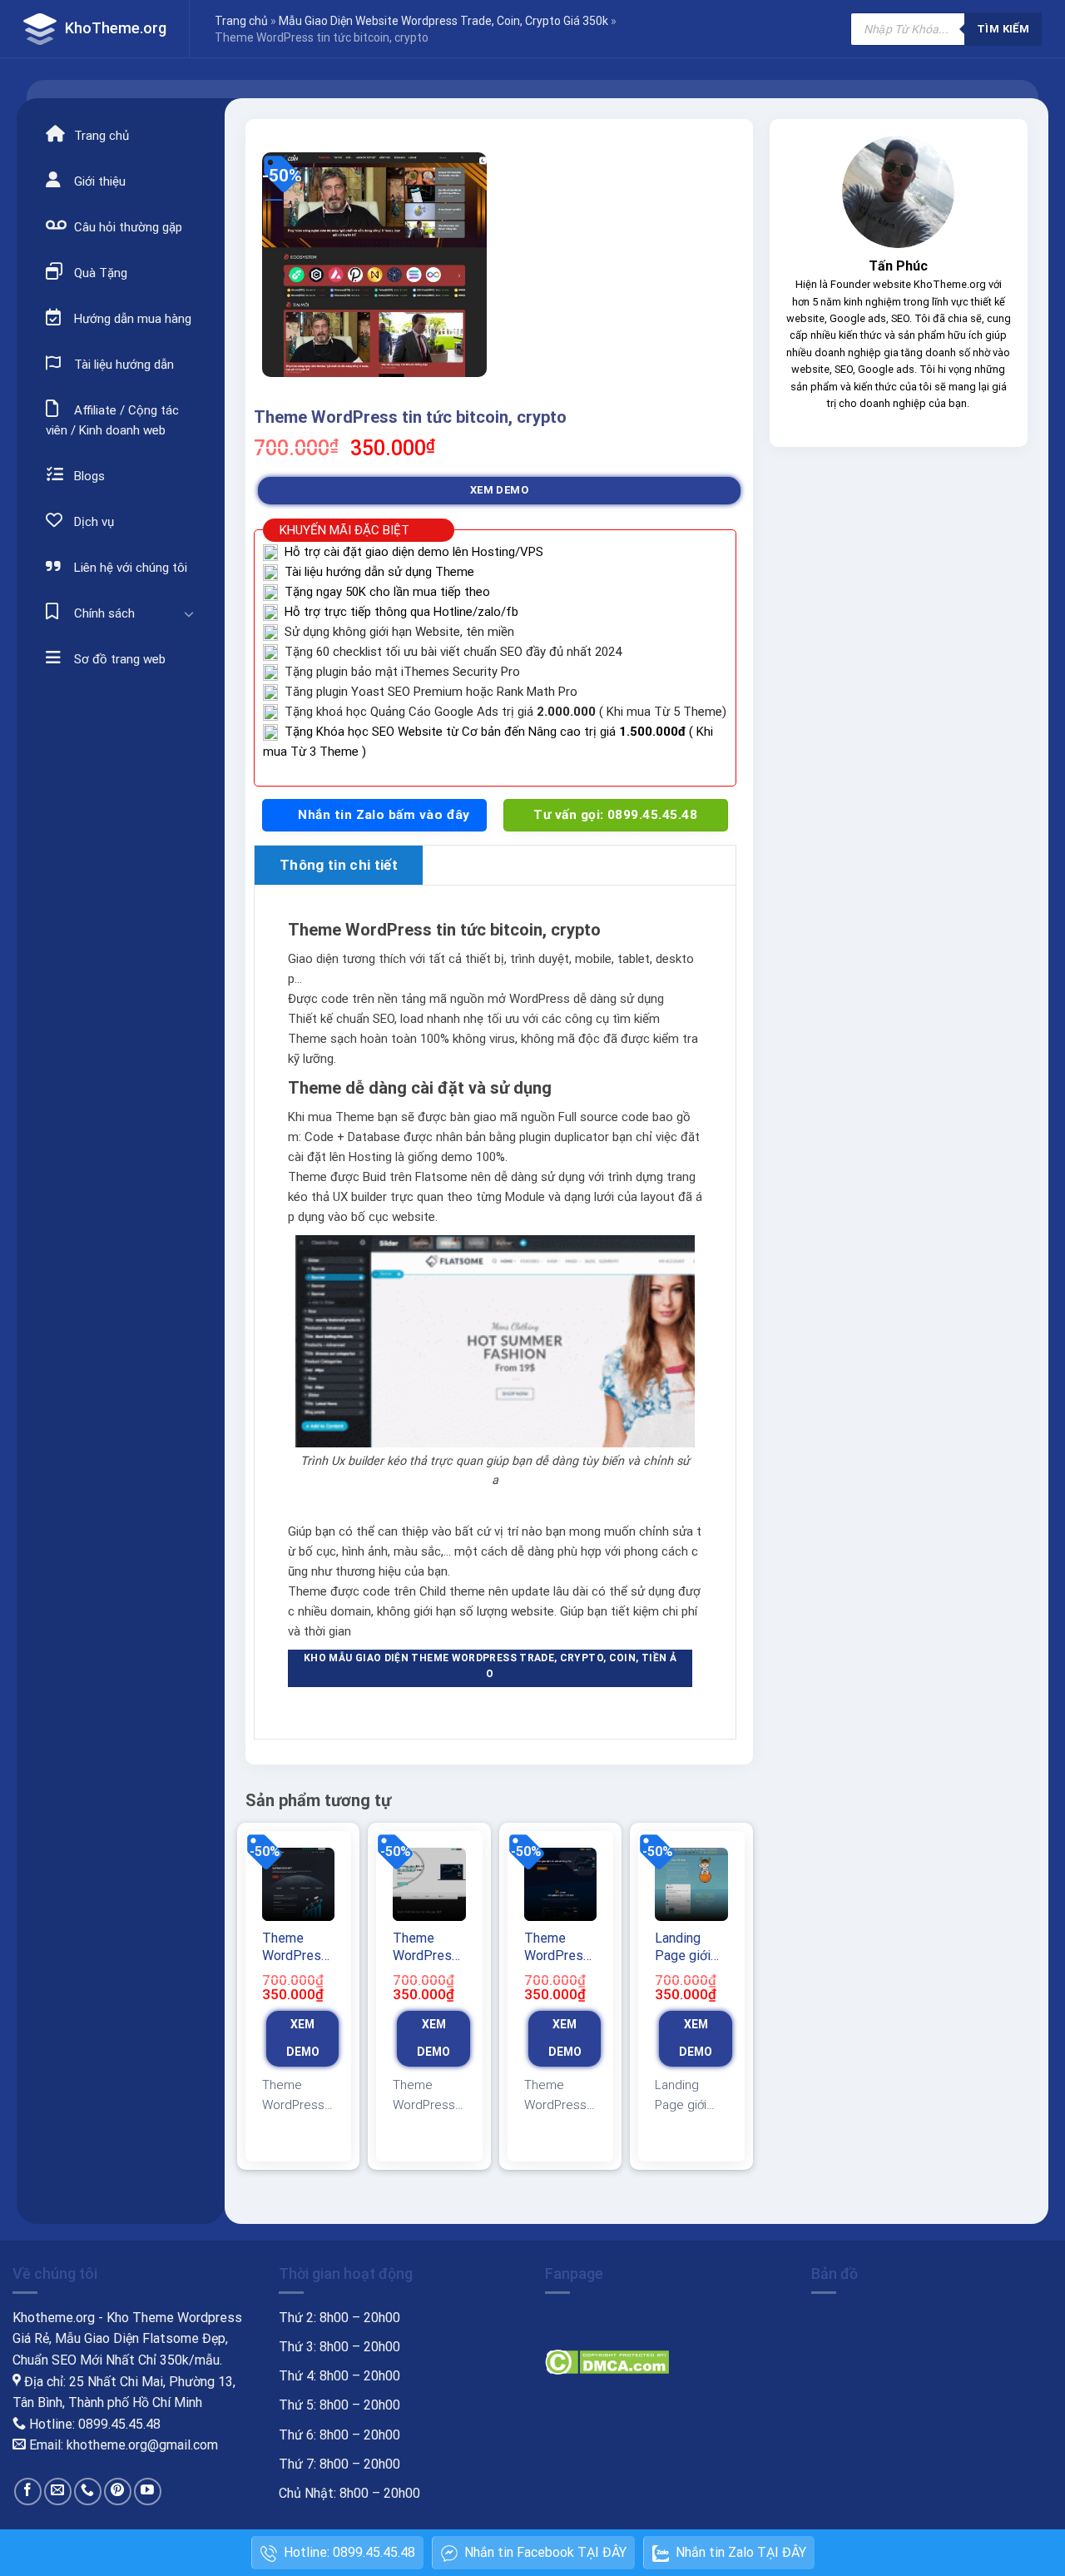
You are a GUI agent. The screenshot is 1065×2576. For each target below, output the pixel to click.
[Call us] (88, 2492)
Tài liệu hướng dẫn (122, 365)
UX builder (360, 1197)
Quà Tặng (99, 273)
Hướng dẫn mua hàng (131, 319)
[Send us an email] (58, 2492)
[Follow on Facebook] (28, 2492)
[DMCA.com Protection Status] (607, 2361)
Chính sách (103, 613)
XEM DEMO (499, 490)
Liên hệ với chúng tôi (129, 568)
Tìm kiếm (1003, 29)
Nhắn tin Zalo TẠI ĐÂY (741, 2552)
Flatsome (441, 1177)
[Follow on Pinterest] (118, 2492)
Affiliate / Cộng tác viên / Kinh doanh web (112, 420)
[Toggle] (189, 613)
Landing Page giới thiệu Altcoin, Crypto (683, 1948)
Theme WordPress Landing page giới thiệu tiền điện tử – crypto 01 (295, 1948)
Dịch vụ (92, 522)
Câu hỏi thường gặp (126, 227)
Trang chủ (241, 21)
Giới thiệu (98, 181)
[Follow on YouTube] (148, 2492)
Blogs (88, 476)
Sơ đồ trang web (118, 659)
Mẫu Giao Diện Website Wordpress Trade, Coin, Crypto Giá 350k (443, 21)
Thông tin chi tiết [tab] (339, 865)
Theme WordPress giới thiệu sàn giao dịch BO (557, 1948)
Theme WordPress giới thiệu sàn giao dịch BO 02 (426, 1948)
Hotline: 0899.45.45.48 (349, 2552)
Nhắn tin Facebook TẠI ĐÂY (545, 2552)
